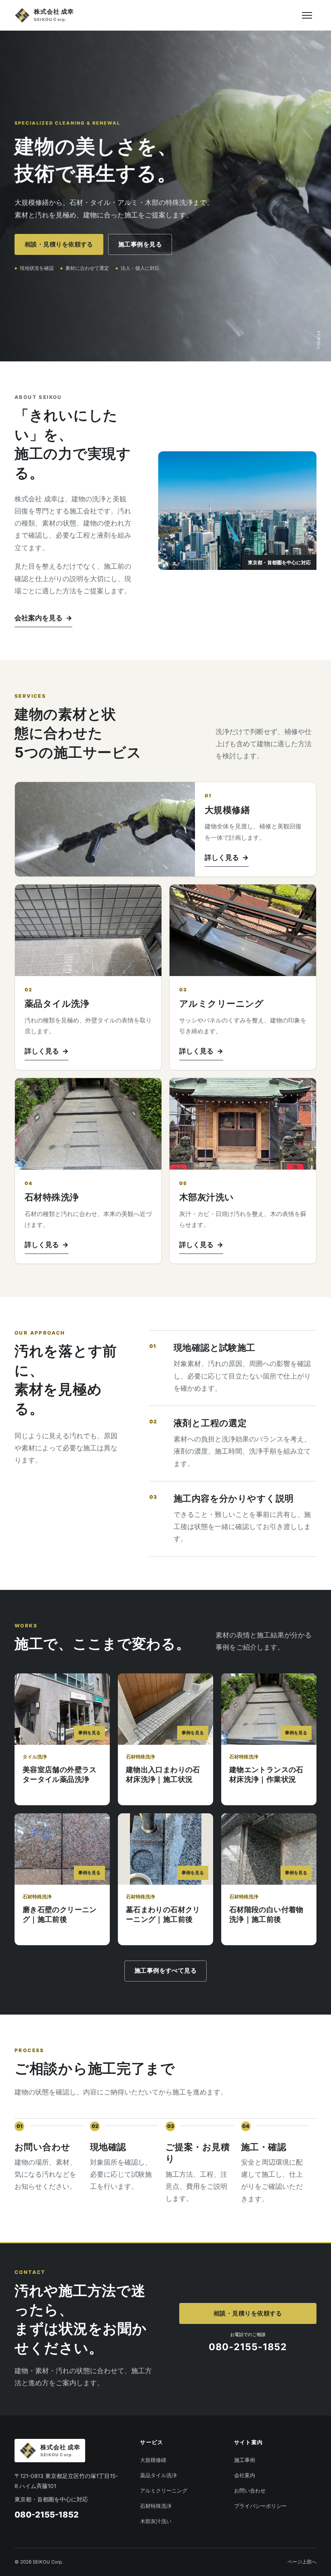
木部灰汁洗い (156, 2521)
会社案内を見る (43, 618)
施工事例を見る (140, 244)
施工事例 (245, 2460)
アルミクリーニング (164, 2491)
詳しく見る (227, 857)
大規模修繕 (153, 2460)
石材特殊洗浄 (156, 2506)
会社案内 (245, 2475)
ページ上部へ (302, 2562)
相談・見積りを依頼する (59, 244)
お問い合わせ (250, 2491)
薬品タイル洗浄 (158, 2475)
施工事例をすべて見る (165, 1971)
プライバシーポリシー (260, 2506)
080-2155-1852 (47, 2515)
